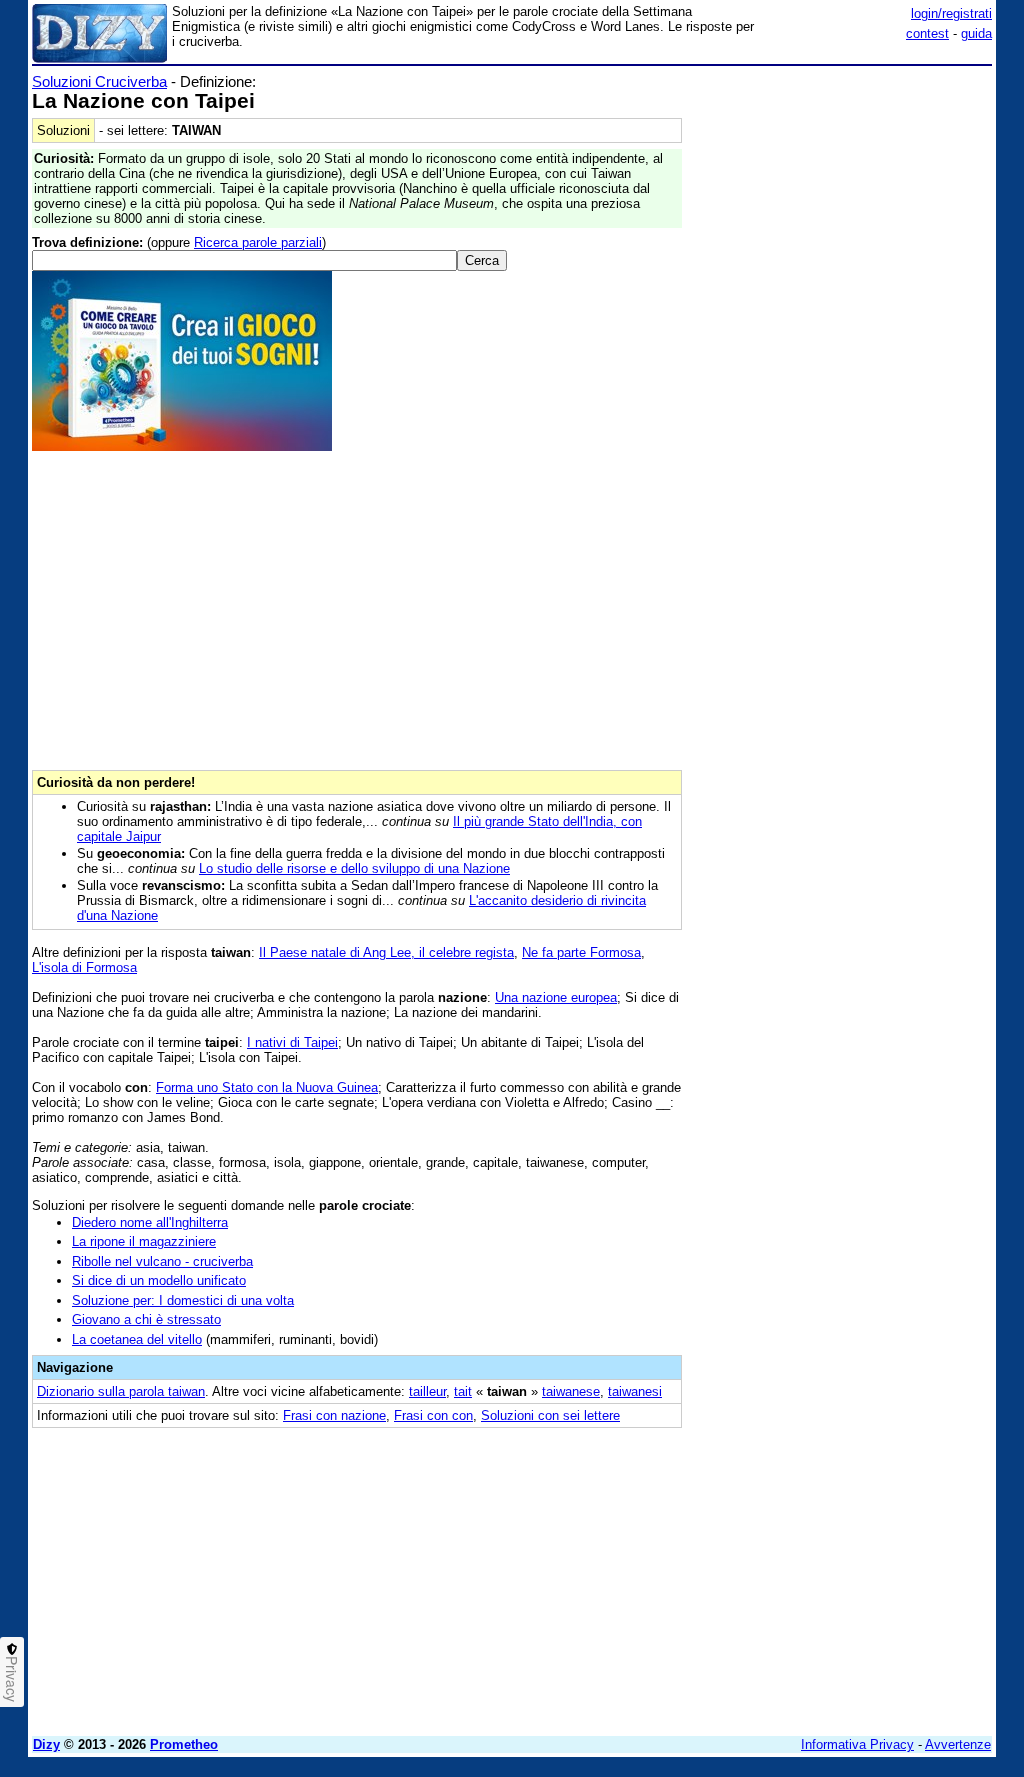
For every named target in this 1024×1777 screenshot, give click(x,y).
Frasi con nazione (334, 1415)
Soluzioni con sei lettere (550, 1415)
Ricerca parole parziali (258, 242)
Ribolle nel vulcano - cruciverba (162, 1261)
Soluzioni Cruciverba (99, 81)
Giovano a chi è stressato (146, 1319)
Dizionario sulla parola (121, 1391)
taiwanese (571, 1391)
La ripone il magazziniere (144, 1241)
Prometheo (184, 1744)
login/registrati (951, 13)
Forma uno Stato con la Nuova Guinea (267, 1087)
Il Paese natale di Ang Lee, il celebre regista (386, 952)
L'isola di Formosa (84, 967)
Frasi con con (433, 1415)
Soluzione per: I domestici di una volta (183, 1300)
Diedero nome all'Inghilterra (150, 1222)
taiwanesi (635, 1391)
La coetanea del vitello (137, 1339)
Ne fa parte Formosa (581, 952)
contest (927, 33)
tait (463, 1391)
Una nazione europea (556, 997)
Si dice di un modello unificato (159, 1280)
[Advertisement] (842, 198)
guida (976, 33)
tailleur (427, 1391)
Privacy (12, 1679)
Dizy (46, 1744)
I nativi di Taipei (292, 1042)
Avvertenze (958, 1744)
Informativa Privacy (857, 1744)
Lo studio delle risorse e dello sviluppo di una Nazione (354, 868)
